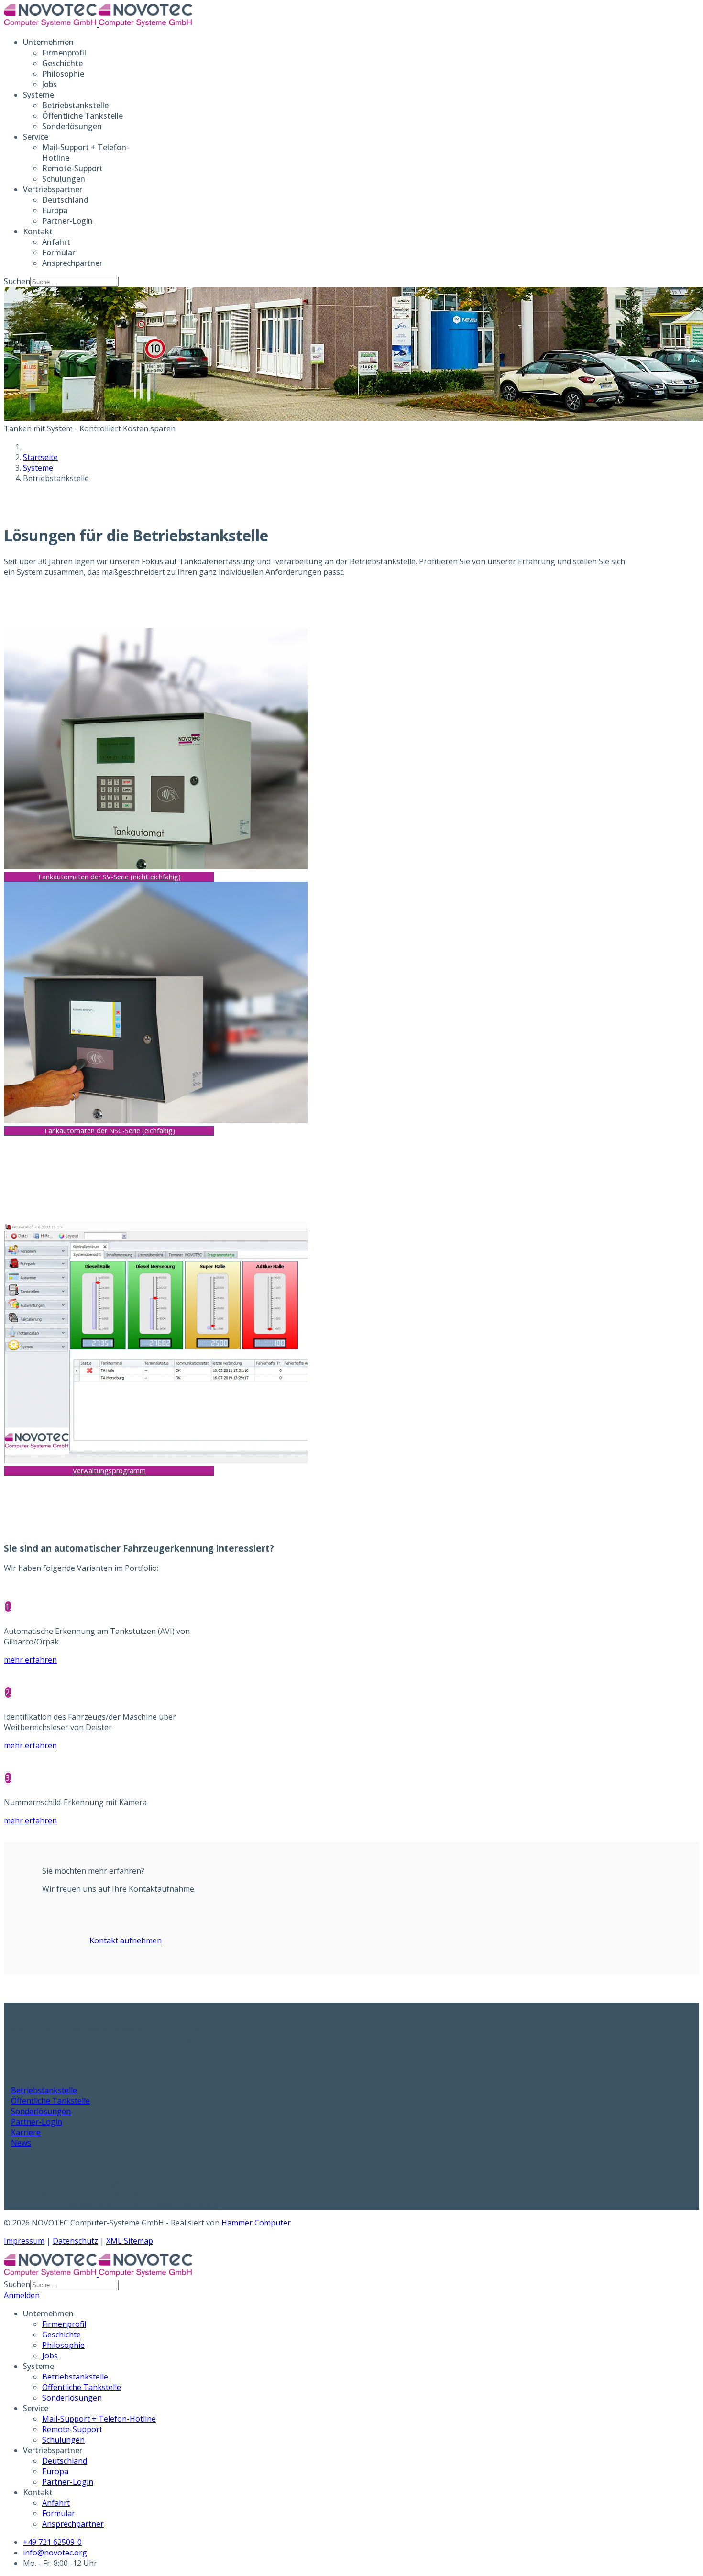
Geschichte (62, 63)
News (21, 2143)
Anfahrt (56, 242)
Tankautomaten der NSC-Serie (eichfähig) (109, 1131)
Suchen (17, 281)
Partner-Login (67, 221)
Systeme (38, 95)
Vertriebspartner (53, 189)
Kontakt (38, 231)
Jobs (49, 84)
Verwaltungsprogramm (109, 1471)
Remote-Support (72, 168)
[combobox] (74, 282)
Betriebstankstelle (75, 105)
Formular (59, 252)
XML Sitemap (130, 2241)
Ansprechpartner (72, 263)
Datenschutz (75, 2241)
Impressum (24, 2241)
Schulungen (64, 179)
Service (36, 137)
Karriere (26, 2132)
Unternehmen (48, 42)
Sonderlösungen (72, 126)
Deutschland (65, 200)
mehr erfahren (30, 1660)
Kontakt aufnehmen (126, 1940)
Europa (55, 210)
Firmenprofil (64, 53)
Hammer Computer (256, 2223)
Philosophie (63, 74)
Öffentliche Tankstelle (82, 116)
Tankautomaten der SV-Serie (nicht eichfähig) (109, 877)
